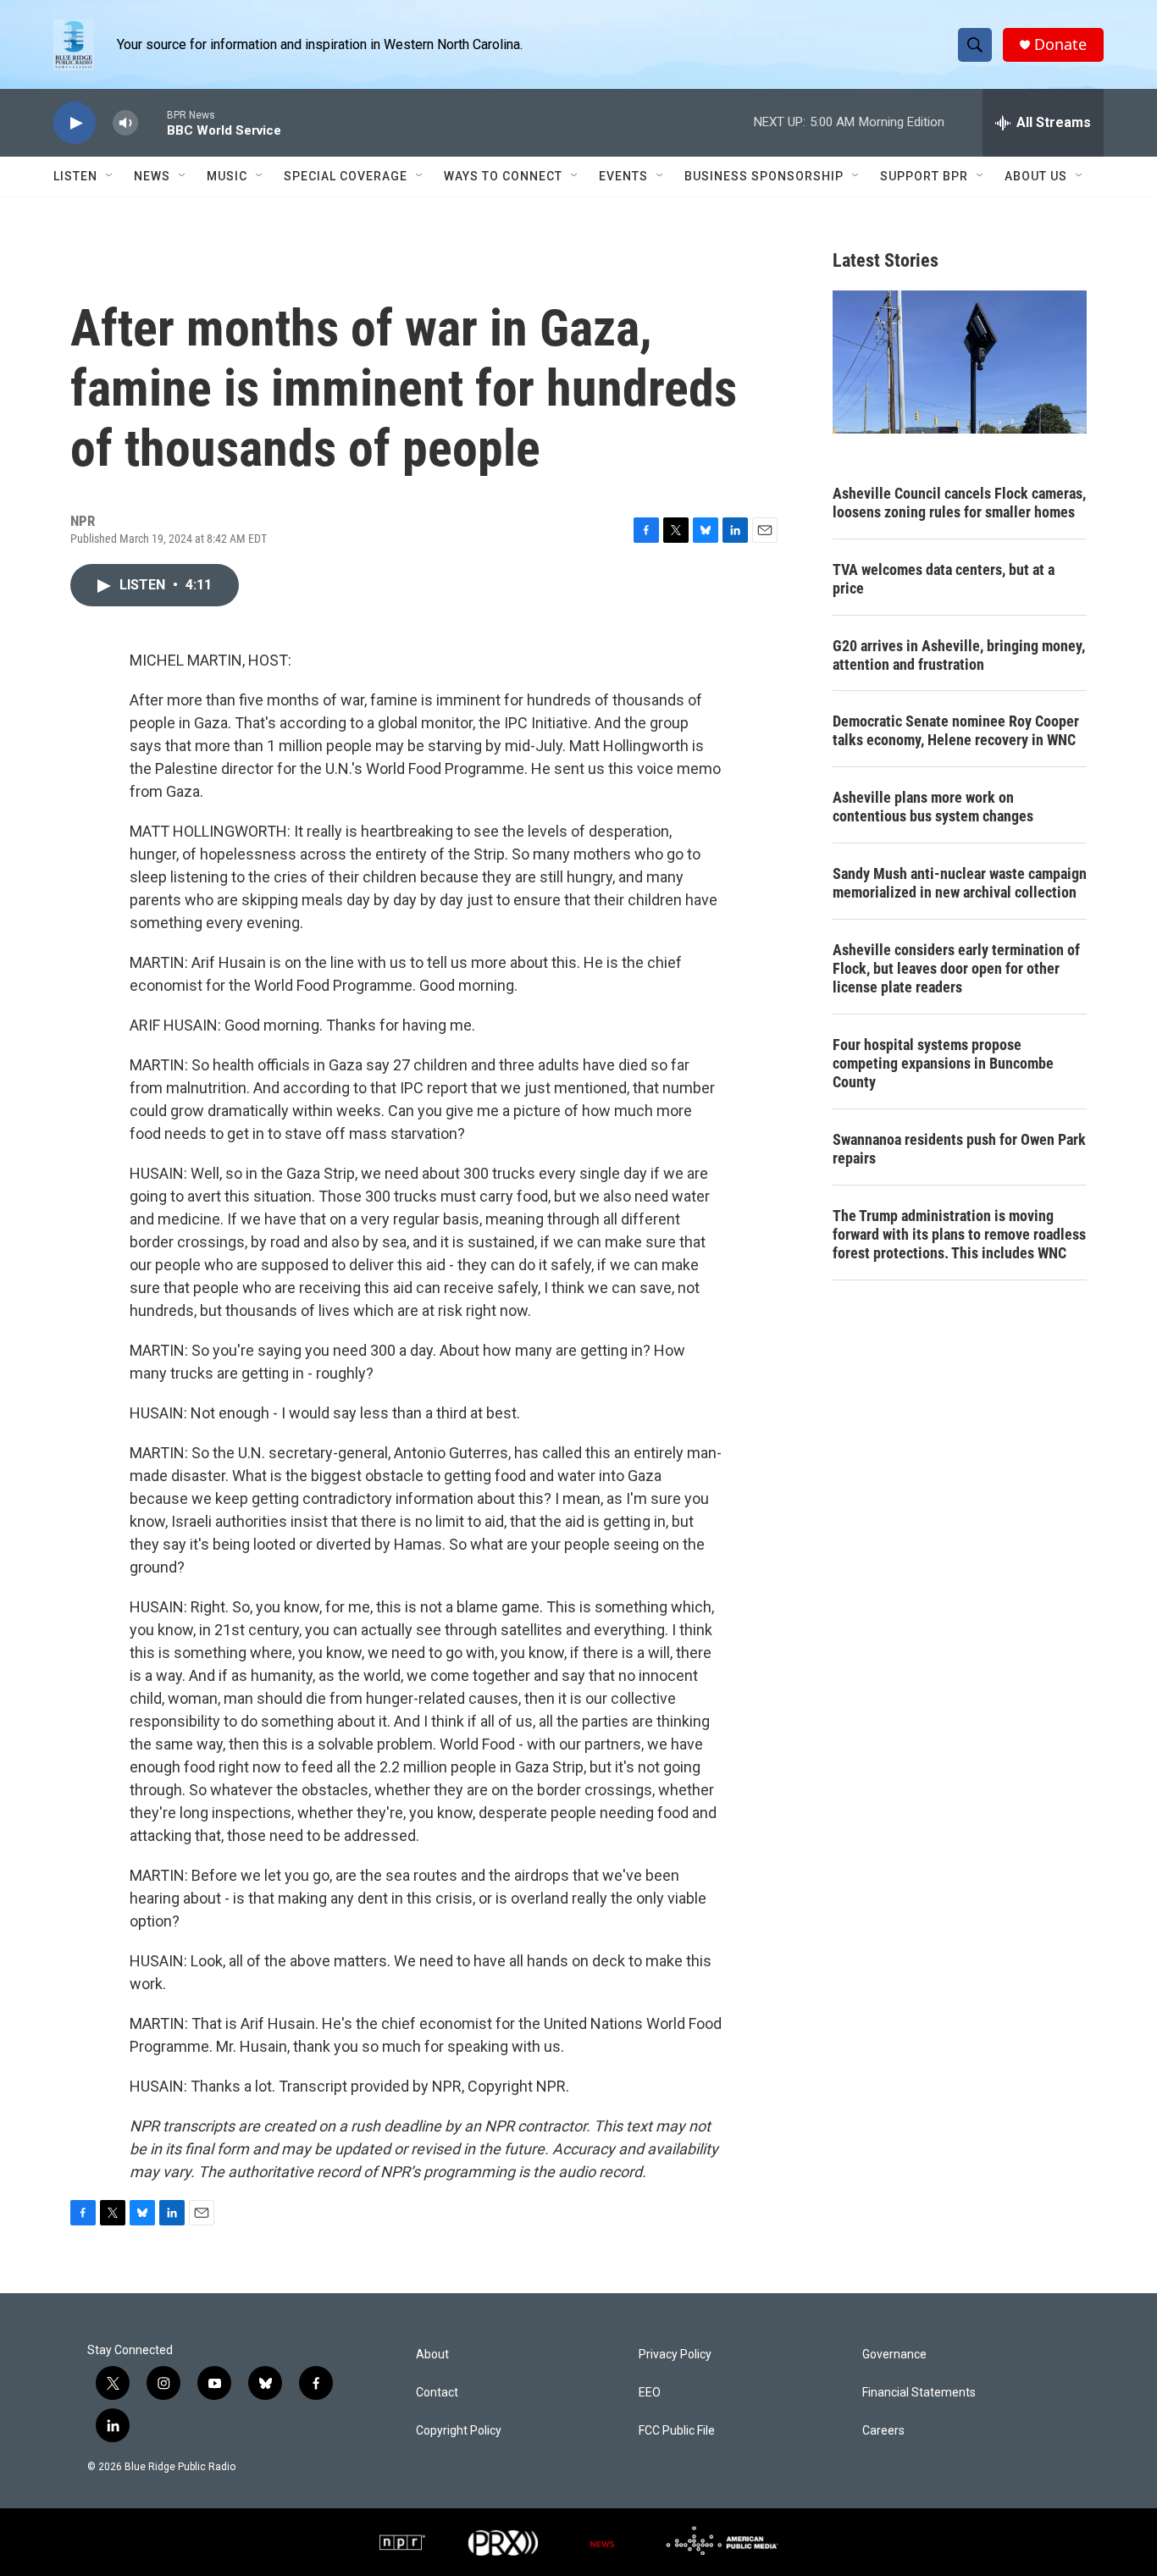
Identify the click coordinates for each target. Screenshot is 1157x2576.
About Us (1036, 176)
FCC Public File (677, 2431)
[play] (75, 123)
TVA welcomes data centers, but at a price (944, 579)
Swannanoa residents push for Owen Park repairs (959, 1149)
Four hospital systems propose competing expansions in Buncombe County (943, 1063)
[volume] (125, 123)
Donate (1060, 44)
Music (227, 176)
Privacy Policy (675, 2355)
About (432, 2355)
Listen (75, 176)
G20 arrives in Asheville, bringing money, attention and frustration (959, 655)
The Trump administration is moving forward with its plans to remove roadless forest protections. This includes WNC (959, 1234)
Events (623, 176)
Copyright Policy (459, 2431)
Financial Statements (919, 2393)
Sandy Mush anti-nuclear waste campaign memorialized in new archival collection (960, 883)
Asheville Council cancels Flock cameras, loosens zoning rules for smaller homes (959, 503)
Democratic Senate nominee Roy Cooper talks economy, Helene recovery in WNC (956, 730)
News (152, 176)
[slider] (152, 122)
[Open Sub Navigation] (110, 176)
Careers (883, 2431)
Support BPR (924, 176)
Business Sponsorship (764, 176)
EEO (650, 2393)
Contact (437, 2393)
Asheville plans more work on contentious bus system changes (933, 807)
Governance (894, 2355)
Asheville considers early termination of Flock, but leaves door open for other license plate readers (956, 968)
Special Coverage (346, 176)
